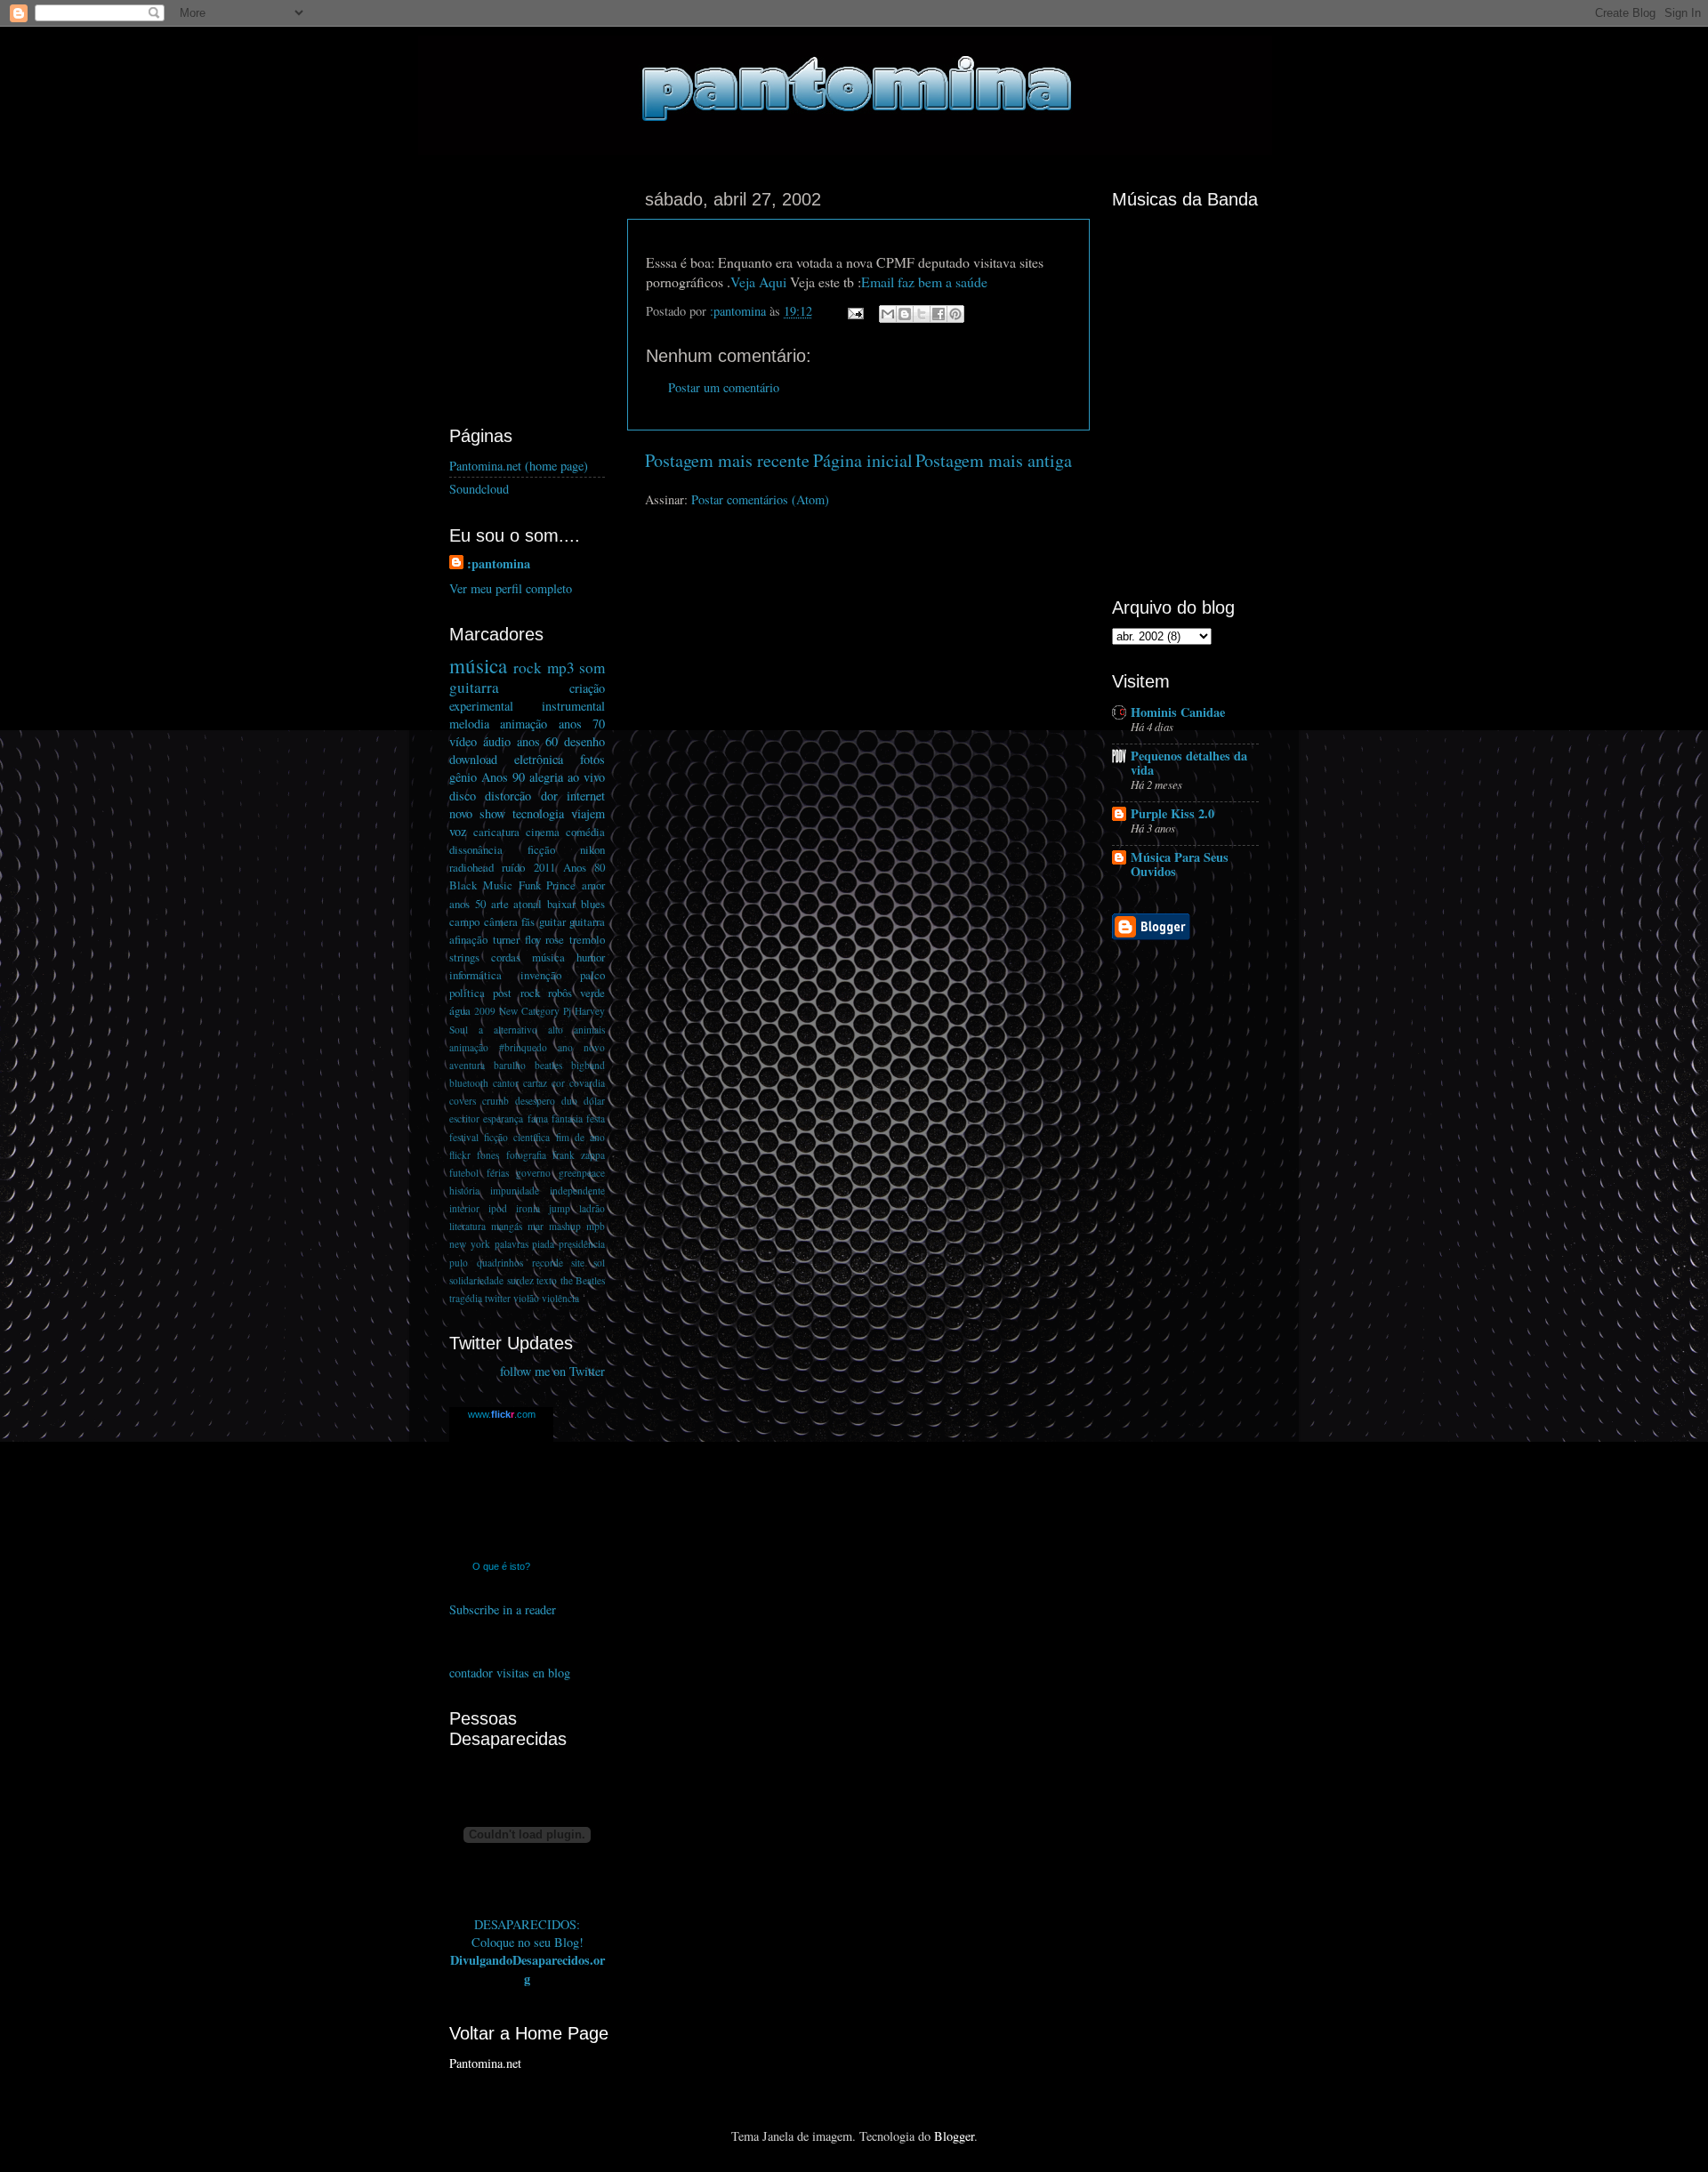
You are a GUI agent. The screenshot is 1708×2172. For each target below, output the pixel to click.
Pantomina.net (485, 2063)
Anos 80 (584, 867)
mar (536, 1226)
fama (538, 1118)
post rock (516, 993)
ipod (498, 1208)
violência (560, 1298)
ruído (513, 867)
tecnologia (538, 813)
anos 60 (538, 741)
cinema (543, 832)
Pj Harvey (584, 1011)
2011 (544, 867)
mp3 (561, 668)
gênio (463, 777)
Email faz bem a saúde (924, 282)
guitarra (474, 687)
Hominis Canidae (1178, 712)
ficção (541, 849)
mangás (507, 1226)
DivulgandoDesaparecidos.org (528, 1969)
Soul (459, 1030)
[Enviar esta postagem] (854, 311)
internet (586, 796)
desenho (584, 741)
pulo (459, 1263)
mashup (565, 1226)
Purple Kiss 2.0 (1172, 813)
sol (599, 1263)
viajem (588, 813)
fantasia (567, 1118)
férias (498, 1173)
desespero (535, 1101)
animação (524, 724)
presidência (582, 1244)
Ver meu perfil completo (511, 588)
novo (461, 813)
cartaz (535, 1083)
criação (587, 688)
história (464, 1191)
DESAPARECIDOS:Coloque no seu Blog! (528, 1933)
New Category (529, 1011)
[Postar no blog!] (905, 314)
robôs (560, 993)
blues (593, 904)
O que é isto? (501, 1566)
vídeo (463, 741)
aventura (467, 1065)
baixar (561, 904)
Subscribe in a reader (503, 1609)
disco (463, 796)
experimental (481, 706)
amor (593, 885)
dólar (594, 1101)
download (473, 759)
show (492, 813)
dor (549, 796)
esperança (503, 1118)
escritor (464, 1118)
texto (547, 1280)
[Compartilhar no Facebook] (939, 314)
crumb (495, 1101)
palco (592, 975)
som (592, 668)
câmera (501, 921)
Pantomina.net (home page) (519, 466)
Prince (561, 885)
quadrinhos (500, 1263)
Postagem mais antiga (994, 460)
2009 (485, 1011)
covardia (587, 1083)
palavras (512, 1244)
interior (464, 1208)
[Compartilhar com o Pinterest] (955, 314)
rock (528, 668)
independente (577, 1191)
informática (475, 975)
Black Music (481, 885)
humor (591, 957)
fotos (592, 759)
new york (470, 1244)
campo (464, 921)
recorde (548, 1263)
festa (596, 1118)
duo (569, 1101)
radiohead (471, 867)
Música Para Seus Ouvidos (1180, 864)
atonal (528, 904)
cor (558, 1083)
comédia (585, 832)
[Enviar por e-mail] (888, 314)
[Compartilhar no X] (922, 314)
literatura (467, 1226)
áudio (497, 741)
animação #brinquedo (498, 1047)
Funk (530, 885)
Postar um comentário (724, 387)
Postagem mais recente (727, 460)
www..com (502, 1414)
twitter (498, 1298)
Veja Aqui (758, 282)
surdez (520, 1280)
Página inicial (863, 460)
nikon (592, 849)
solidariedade (476, 1280)
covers (463, 1101)
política (467, 993)
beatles (548, 1065)
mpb (596, 1226)
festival (464, 1137)
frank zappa (579, 1155)
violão (526, 1298)
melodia (469, 724)
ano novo (581, 1047)
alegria (546, 777)
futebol (464, 1173)
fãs (528, 921)
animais (589, 1030)
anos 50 (467, 904)
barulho (510, 1065)
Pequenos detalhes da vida (1189, 763)
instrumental (573, 706)
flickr (460, 1155)
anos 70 (582, 724)
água (460, 1010)
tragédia (466, 1298)
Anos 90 (503, 777)
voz (458, 831)
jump (560, 1208)
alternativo (516, 1030)
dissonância (476, 849)
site (578, 1263)
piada (543, 1244)
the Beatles (583, 1280)
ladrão (592, 1208)
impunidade (515, 1191)
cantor (506, 1083)
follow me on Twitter (552, 1371)
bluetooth (469, 1083)
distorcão (508, 796)
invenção (541, 975)
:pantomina (499, 564)
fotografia (526, 1155)
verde (592, 993)
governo (533, 1173)
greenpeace (582, 1173)
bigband (588, 1065)
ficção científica (517, 1137)
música (478, 665)
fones (488, 1155)
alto (556, 1030)
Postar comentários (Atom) (760, 499)
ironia (528, 1208)
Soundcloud (479, 489)
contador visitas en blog (510, 1673)
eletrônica (539, 759)
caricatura (496, 832)
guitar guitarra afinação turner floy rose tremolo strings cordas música (527, 939)
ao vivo (586, 777)
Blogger (954, 2136)
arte (500, 904)
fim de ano (580, 1137)
